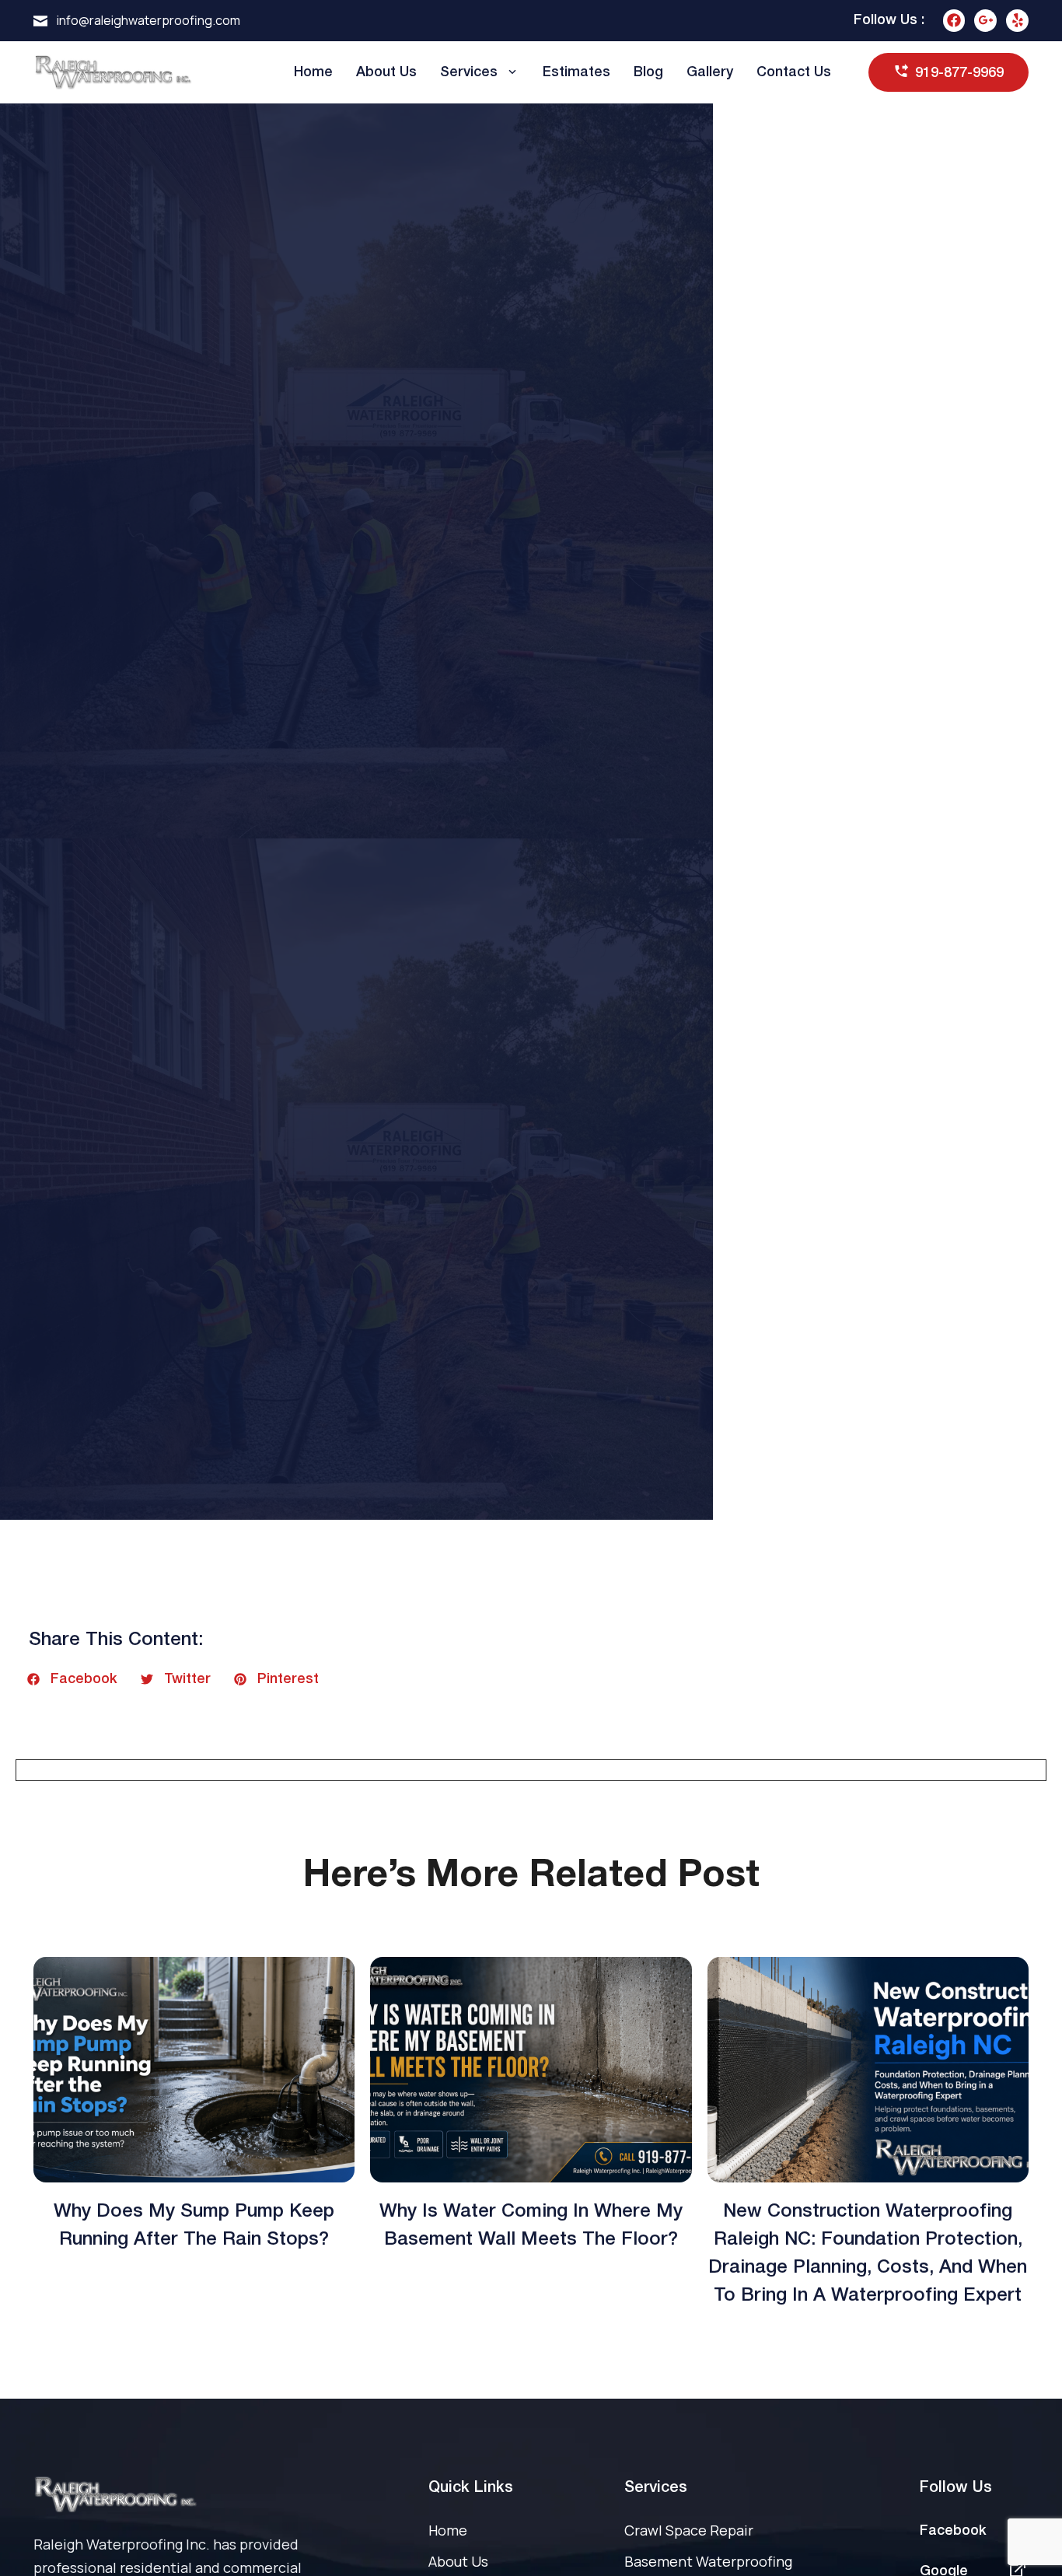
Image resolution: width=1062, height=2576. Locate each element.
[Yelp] (1017, 21)
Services (469, 72)
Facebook (953, 2531)
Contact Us (794, 72)
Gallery (710, 72)
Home (313, 72)
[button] (72, 1679)
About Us (386, 72)
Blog (648, 72)
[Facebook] (954, 21)
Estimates (576, 72)
